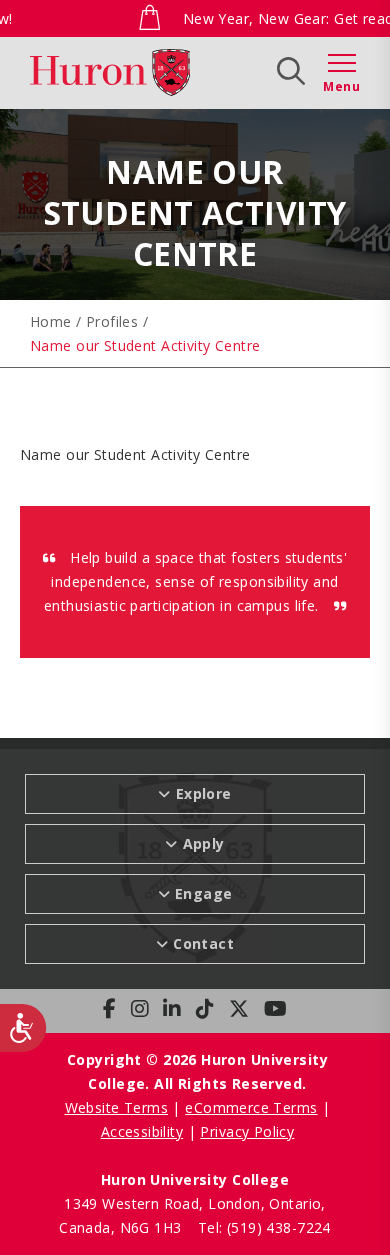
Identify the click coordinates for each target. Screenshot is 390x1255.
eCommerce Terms (251, 1107)
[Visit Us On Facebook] (109, 1009)
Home (51, 321)
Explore (121, 70)
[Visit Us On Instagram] (140, 1009)
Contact (203, 943)
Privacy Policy (247, 1131)
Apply (208, 70)
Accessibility (142, 1131)
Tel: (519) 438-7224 (264, 1227)
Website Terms (116, 1107)
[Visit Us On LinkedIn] (172, 1009)
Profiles (112, 321)
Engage (204, 893)
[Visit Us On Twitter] (239, 1009)
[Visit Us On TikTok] (205, 1009)
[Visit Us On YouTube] (275, 1009)
